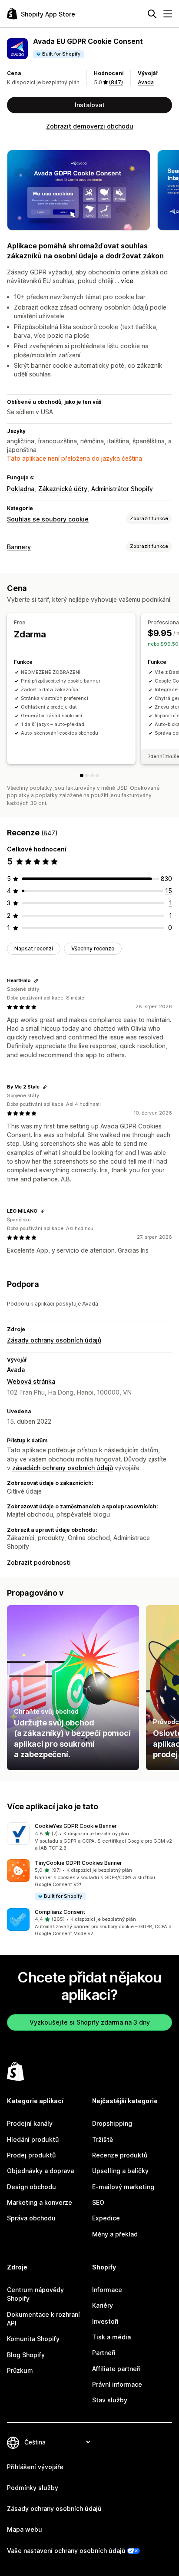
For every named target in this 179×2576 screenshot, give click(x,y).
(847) (116, 82)
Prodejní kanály (30, 2123)
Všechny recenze (93, 948)
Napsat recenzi (34, 948)
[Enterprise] (97, 775)
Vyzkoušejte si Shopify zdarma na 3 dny (90, 2022)
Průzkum (20, 2370)
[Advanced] (92, 775)
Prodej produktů (31, 2155)
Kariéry (103, 2305)
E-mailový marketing (123, 2187)
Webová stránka (31, 1381)
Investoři (105, 2321)
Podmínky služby (33, 2488)
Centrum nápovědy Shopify (35, 2294)
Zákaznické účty (63, 489)
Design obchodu (31, 2187)
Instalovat (90, 105)
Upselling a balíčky (120, 2171)
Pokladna (21, 489)
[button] (89, 1837)
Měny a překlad (115, 2234)
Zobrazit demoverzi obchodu (90, 126)
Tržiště (103, 2139)
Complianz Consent (60, 1912)
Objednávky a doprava (40, 2171)
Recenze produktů (120, 2155)
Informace (107, 2290)
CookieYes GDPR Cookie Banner (76, 1826)
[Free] (82, 775)
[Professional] (87, 775)
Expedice (106, 2218)
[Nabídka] (168, 14)
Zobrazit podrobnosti (39, 1562)
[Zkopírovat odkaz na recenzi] (36, 981)
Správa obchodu (31, 2218)
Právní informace (117, 2384)
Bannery (19, 547)
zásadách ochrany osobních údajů (63, 1468)
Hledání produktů (33, 2139)
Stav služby (110, 2400)
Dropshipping (112, 2123)
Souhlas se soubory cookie (48, 519)
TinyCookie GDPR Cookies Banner (78, 1863)
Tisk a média (111, 2337)
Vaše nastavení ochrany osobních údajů (66, 2551)
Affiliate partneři (116, 2369)
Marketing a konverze (40, 2202)
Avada (146, 82)
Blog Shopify (26, 2355)
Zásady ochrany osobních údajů (54, 1340)
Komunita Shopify (33, 2339)
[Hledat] (152, 14)
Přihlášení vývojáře (35, 2467)
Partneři (104, 2353)
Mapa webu (25, 2529)
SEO (98, 2202)
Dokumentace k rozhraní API (43, 2319)
